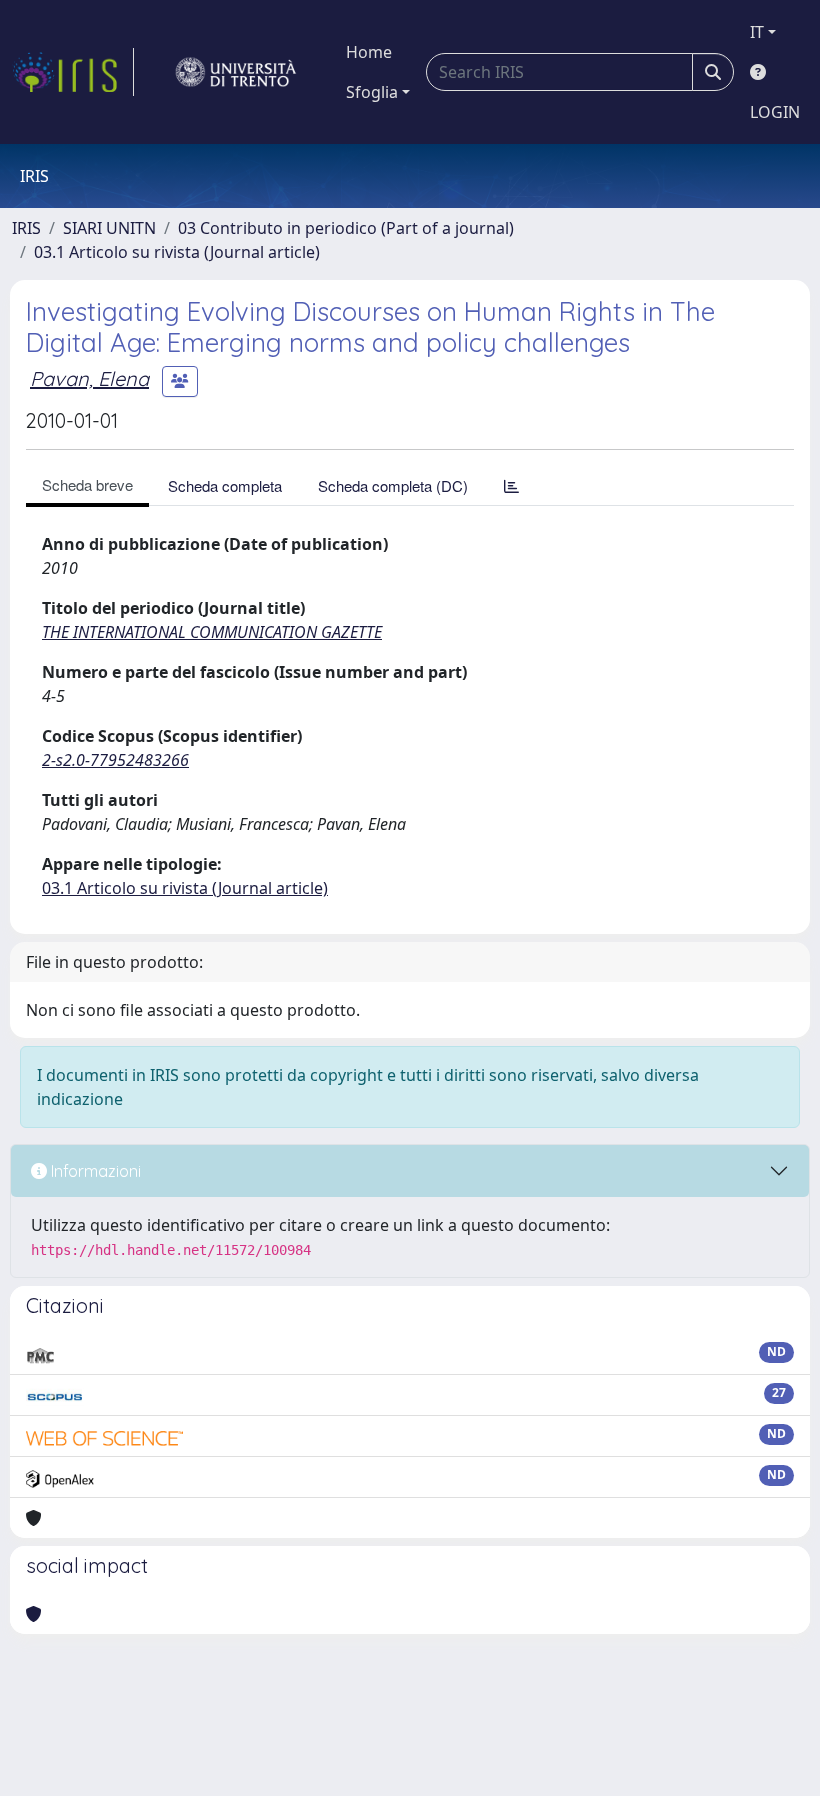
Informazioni (94, 1171)
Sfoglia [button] (372, 92)
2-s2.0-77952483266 (115, 760)
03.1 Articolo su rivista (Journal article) (177, 252)
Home (369, 52)
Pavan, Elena (89, 378)
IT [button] (757, 32)
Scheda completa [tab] (225, 485)
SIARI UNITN (109, 228)
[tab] (511, 485)
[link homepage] (73, 72)
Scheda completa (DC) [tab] (393, 485)
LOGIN (775, 112)
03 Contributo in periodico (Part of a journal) (346, 228)
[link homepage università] (236, 72)
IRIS (26, 228)
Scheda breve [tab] (87, 484)
